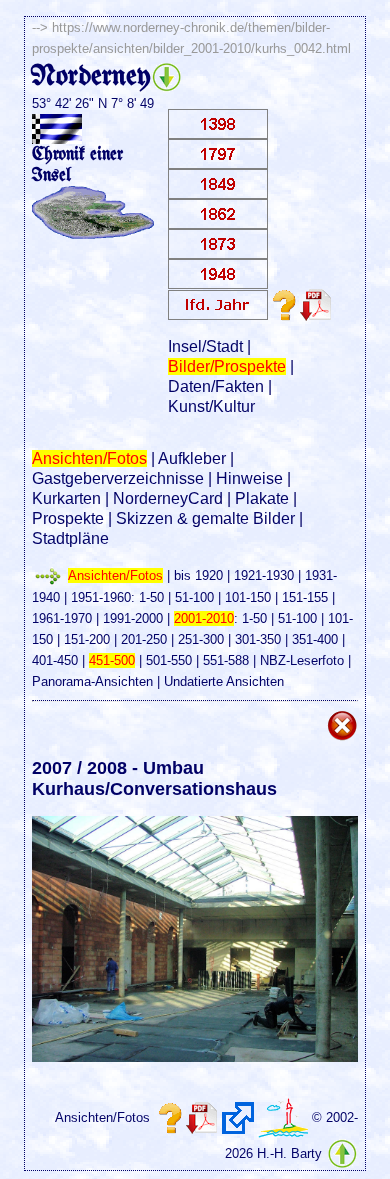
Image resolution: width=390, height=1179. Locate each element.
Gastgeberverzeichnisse (118, 478)
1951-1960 (101, 597)
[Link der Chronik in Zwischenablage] (238, 1118)
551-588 (226, 660)
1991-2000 (133, 618)
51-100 (194, 597)
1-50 (151, 597)
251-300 (201, 639)
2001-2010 (204, 618)
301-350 (258, 639)
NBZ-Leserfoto (302, 660)
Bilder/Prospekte (227, 366)
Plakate (262, 498)
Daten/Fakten (216, 386)
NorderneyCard (168, 498)
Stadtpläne (70, 538)
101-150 (248, 597)
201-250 (144, 639)
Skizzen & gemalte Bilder (205, 518)
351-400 (315, 639)
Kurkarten (66, 498)
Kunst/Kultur (211, 406)
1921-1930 (264, 575)
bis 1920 (198, 575)
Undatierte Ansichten (224, 681)
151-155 (305, 597)
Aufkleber (192, 458)
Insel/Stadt (205, 346)
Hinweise (249, 478)
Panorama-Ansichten (92, 681)
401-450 (55, 660)
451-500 (112, 660)
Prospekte (68, 518)
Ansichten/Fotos (89, 458)
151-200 (87, 639)
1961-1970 (62, 618)
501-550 (169, 660)
